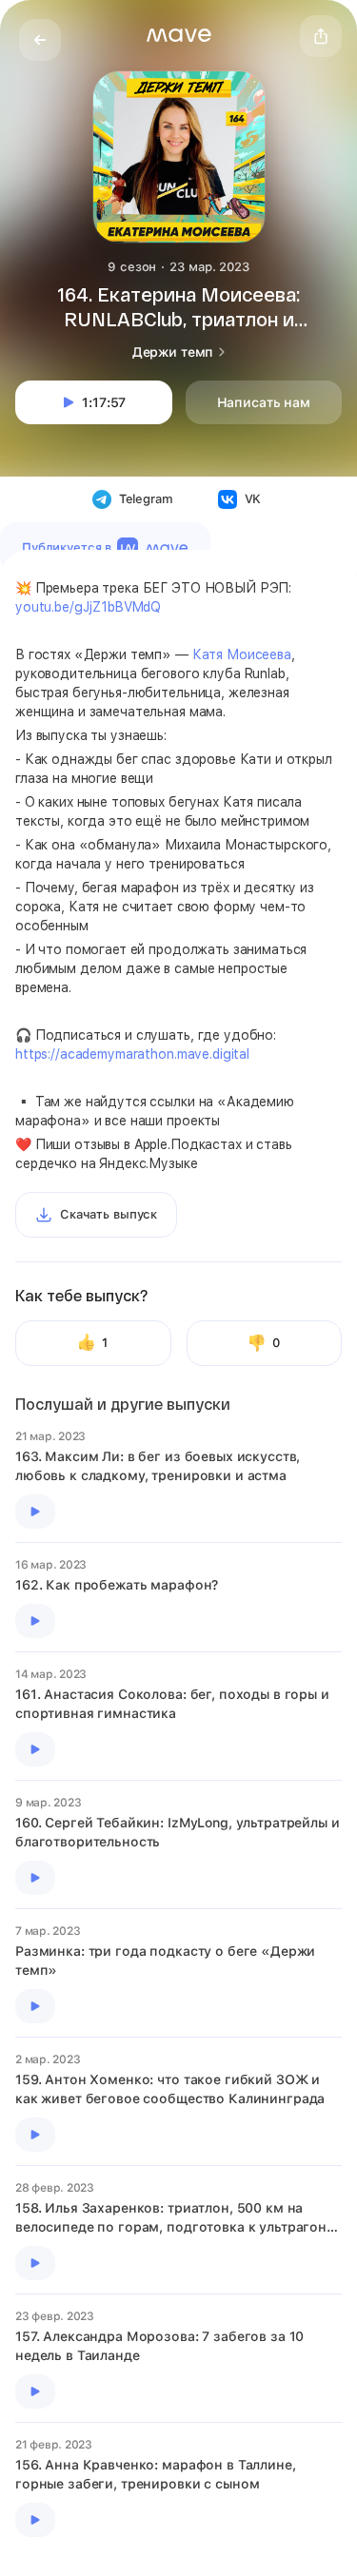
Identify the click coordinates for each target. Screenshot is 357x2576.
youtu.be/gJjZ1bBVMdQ (88, 607)
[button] (179, 35)
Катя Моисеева (242, 654)
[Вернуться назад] (40, 40)
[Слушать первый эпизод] (35, 1512)
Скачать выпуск (109, 1214)
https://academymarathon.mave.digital (132, 1054)
